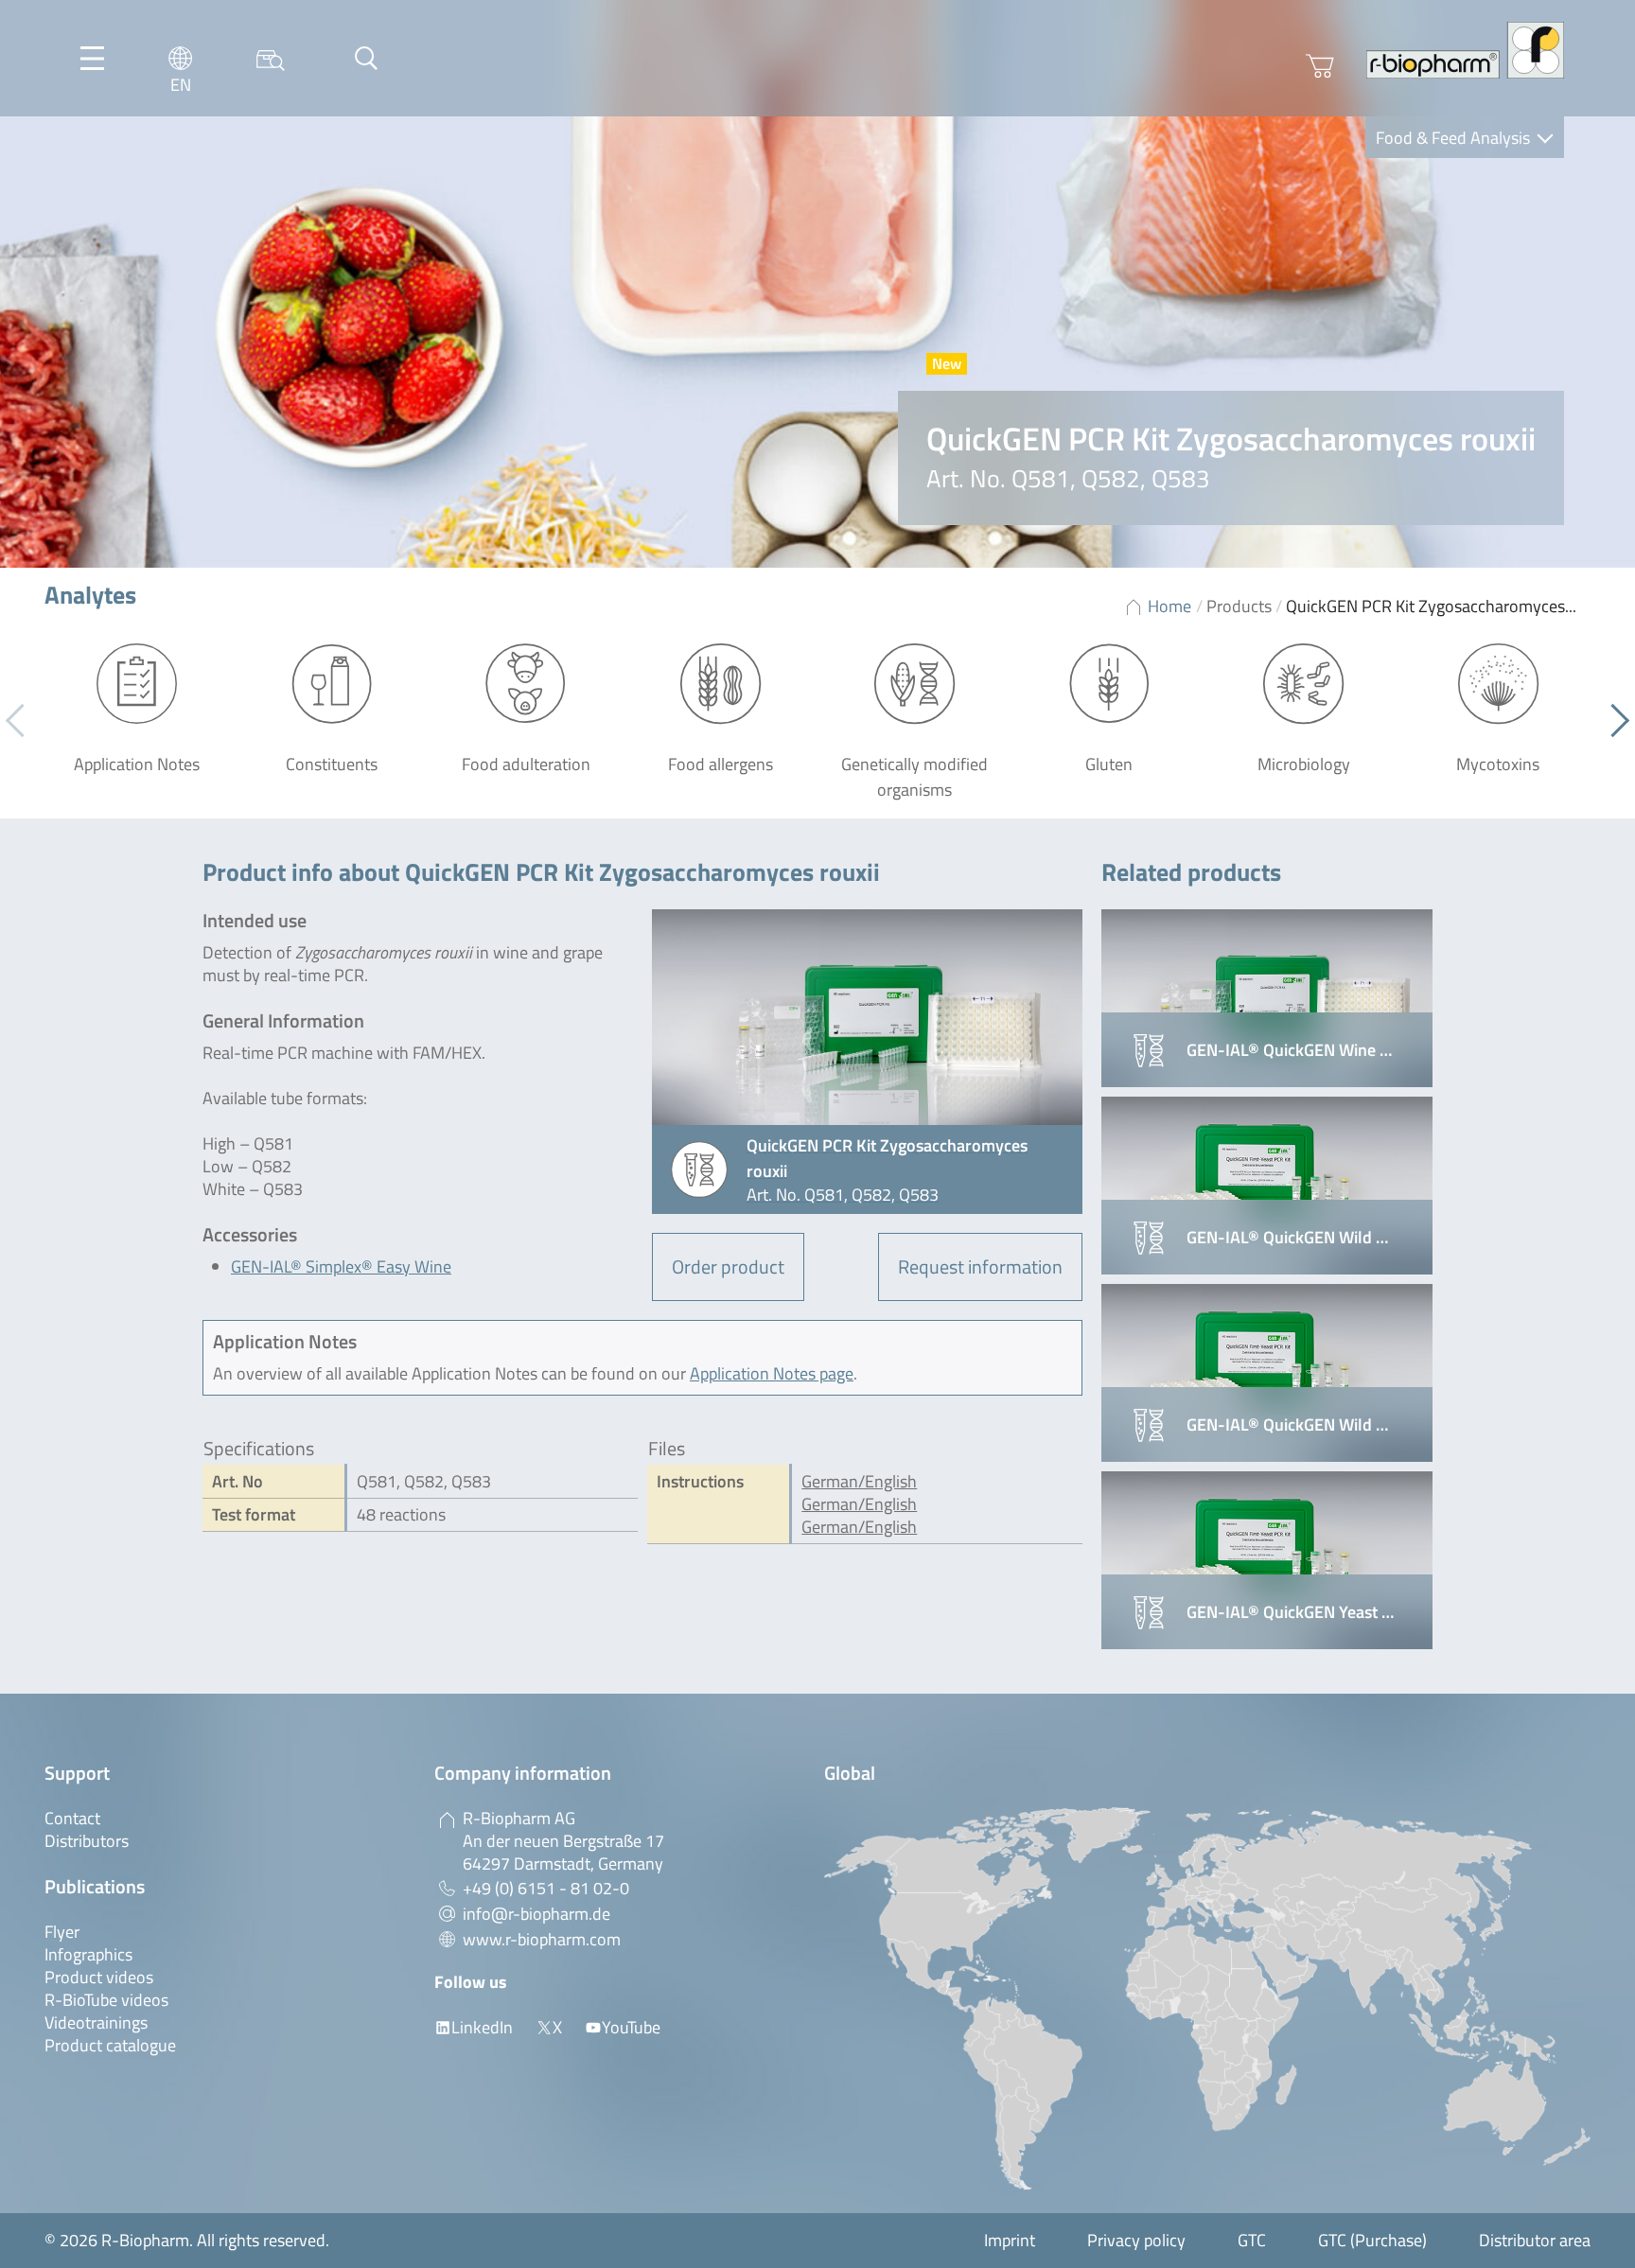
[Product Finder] (271, 58)
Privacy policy (1136, 2240)
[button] (1613, 721)
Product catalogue (110, 2045)
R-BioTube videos (106, 2000)
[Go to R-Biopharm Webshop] (1320, 66)
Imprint (1010, 2240)
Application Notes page (772, 1373)
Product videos (99, 1977)
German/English (859, 1481)
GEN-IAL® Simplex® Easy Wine (341, 1266)
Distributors (87, 1841)
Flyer (62, 1932)
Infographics (88, 1954)
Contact (72, 1818)
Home (1169, 606)
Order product (728, 1266)
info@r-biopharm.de (536, 1914)
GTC (1252, 2240)
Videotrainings (96, 2022)
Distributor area (1535, 2240)
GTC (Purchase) (1372, 2240)
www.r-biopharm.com (542, 1939)
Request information (980, 1266)
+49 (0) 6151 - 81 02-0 (546, 1888)
